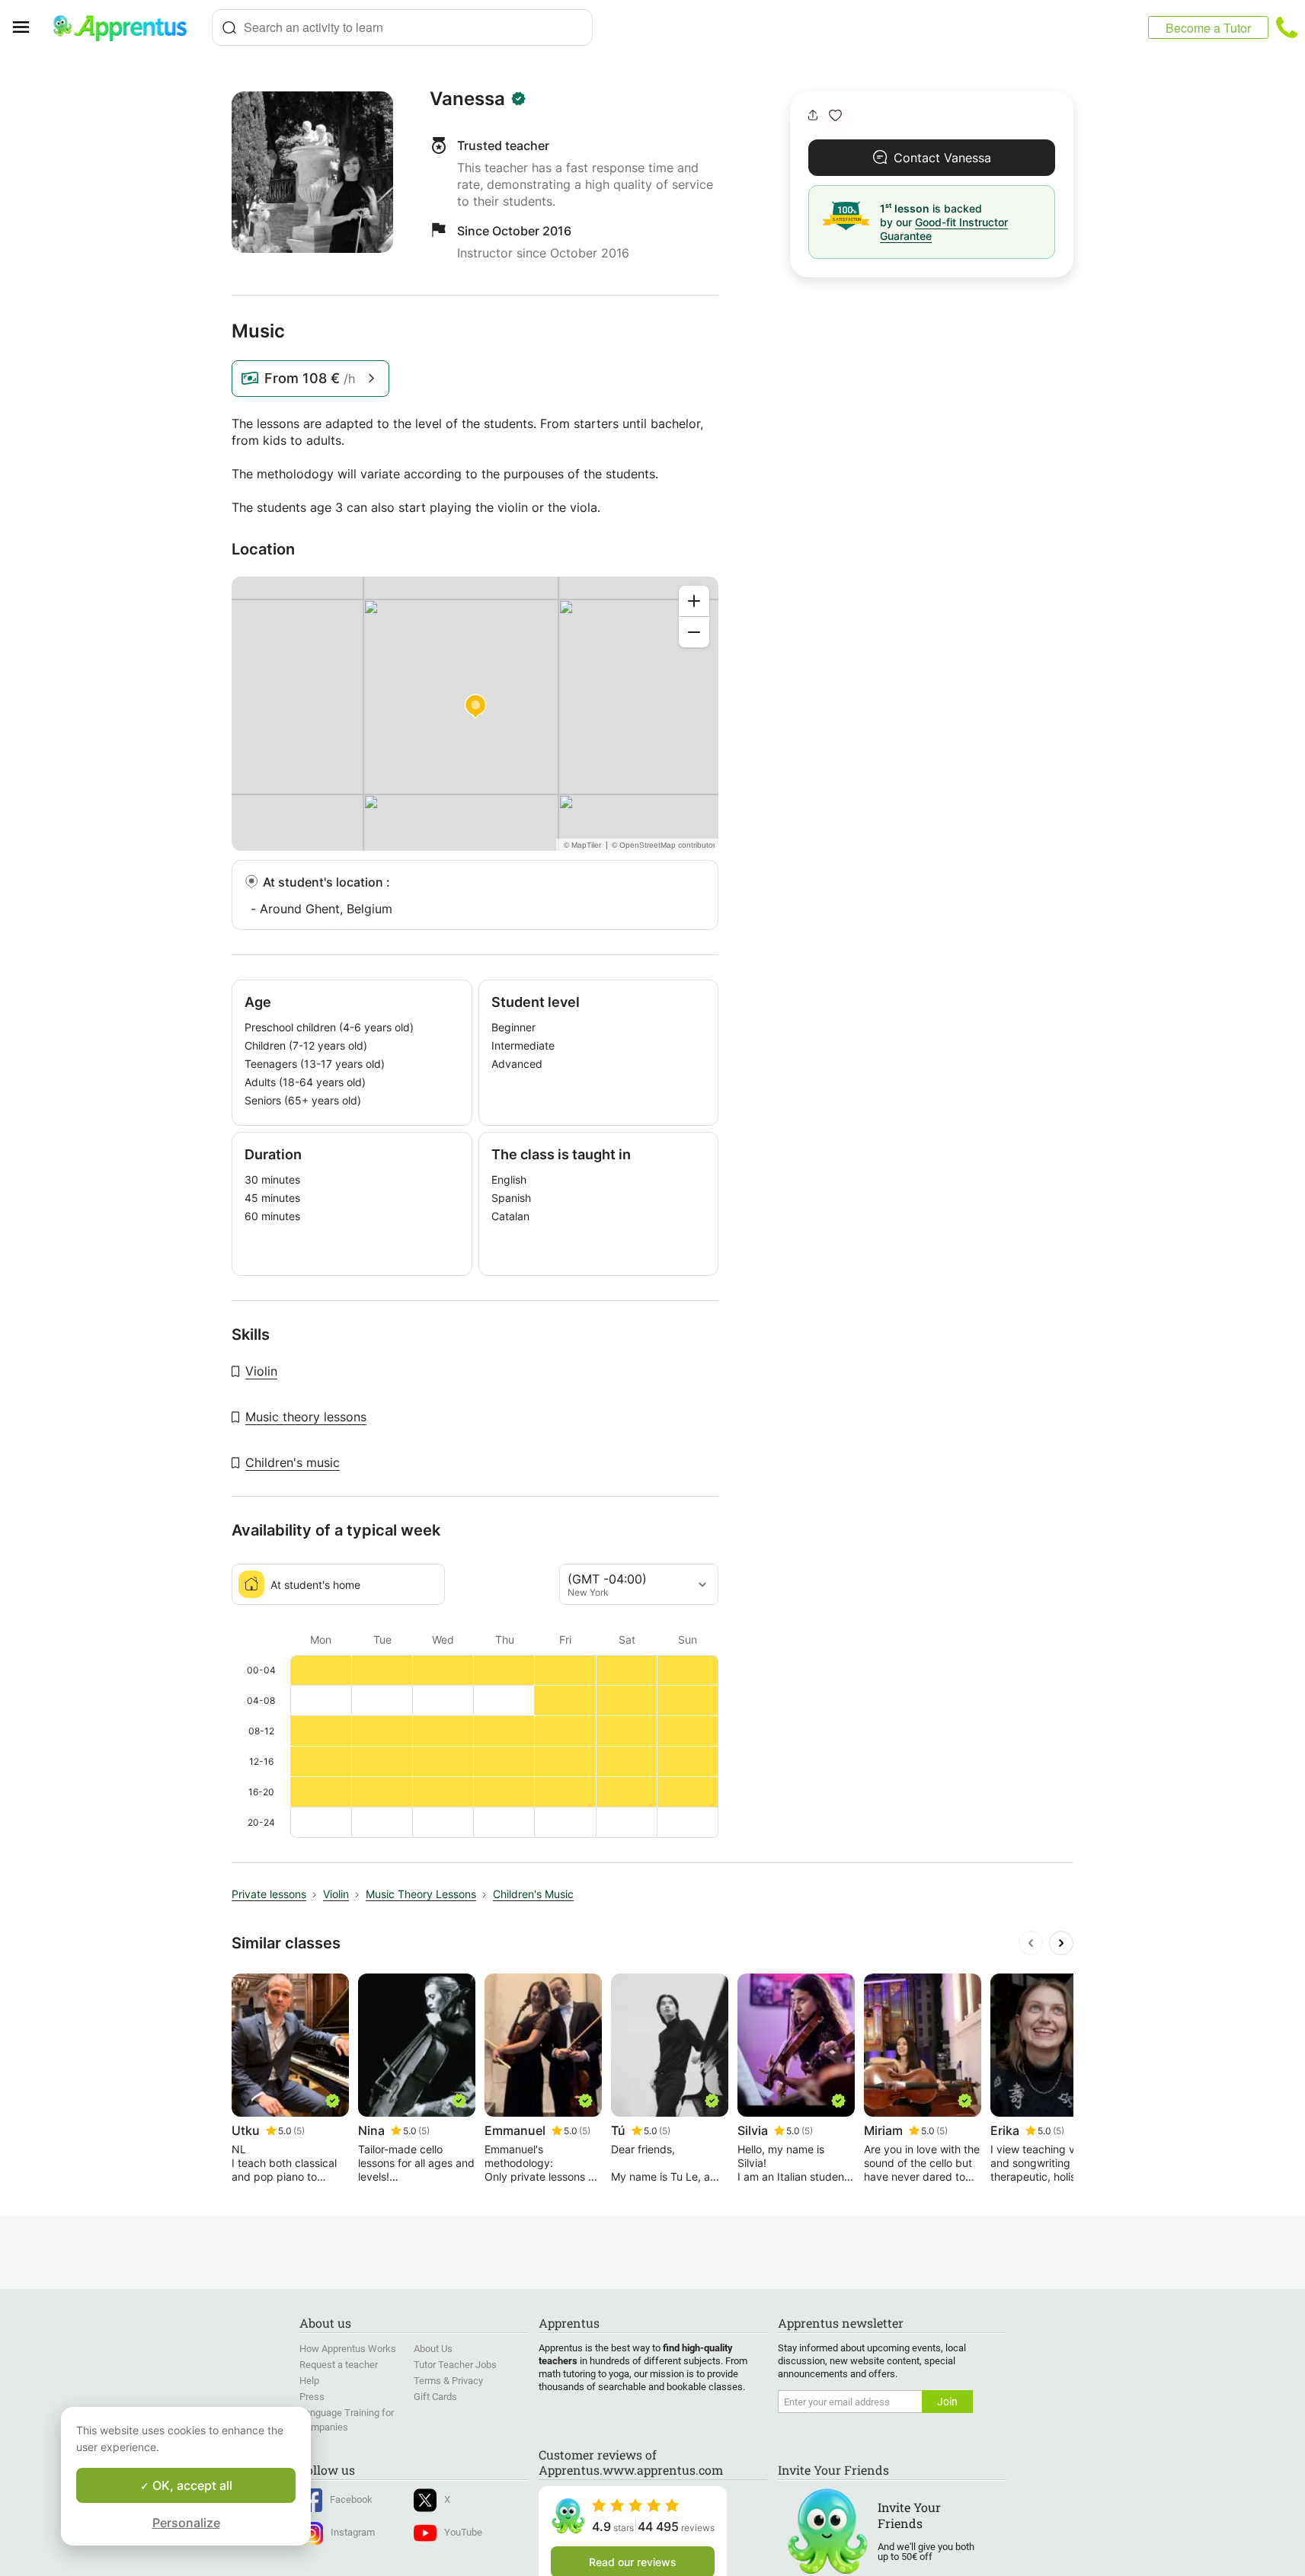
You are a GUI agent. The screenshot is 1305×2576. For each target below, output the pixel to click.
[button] (835, 115)
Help (309, 2381)
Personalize (186, 2523)
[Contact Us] (1287, 27)
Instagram (353, 2532)
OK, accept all (191, 2485)
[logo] (126, 27)
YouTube (463, 2532)
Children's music (293, 1462)
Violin (261, 1371)
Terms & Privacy (448, 2381)
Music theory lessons (306, 1417)
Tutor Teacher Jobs (455, 2365)
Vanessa (467, 99)
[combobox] (402, 27)
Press (312, 2397)
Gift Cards (435, 2397)
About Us (433, 2349)
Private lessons (269, 1894)
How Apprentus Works (348, 2349)
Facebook (351, 2499)
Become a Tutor (1208, 28)
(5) (299, 2131)
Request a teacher (339, 2365)
